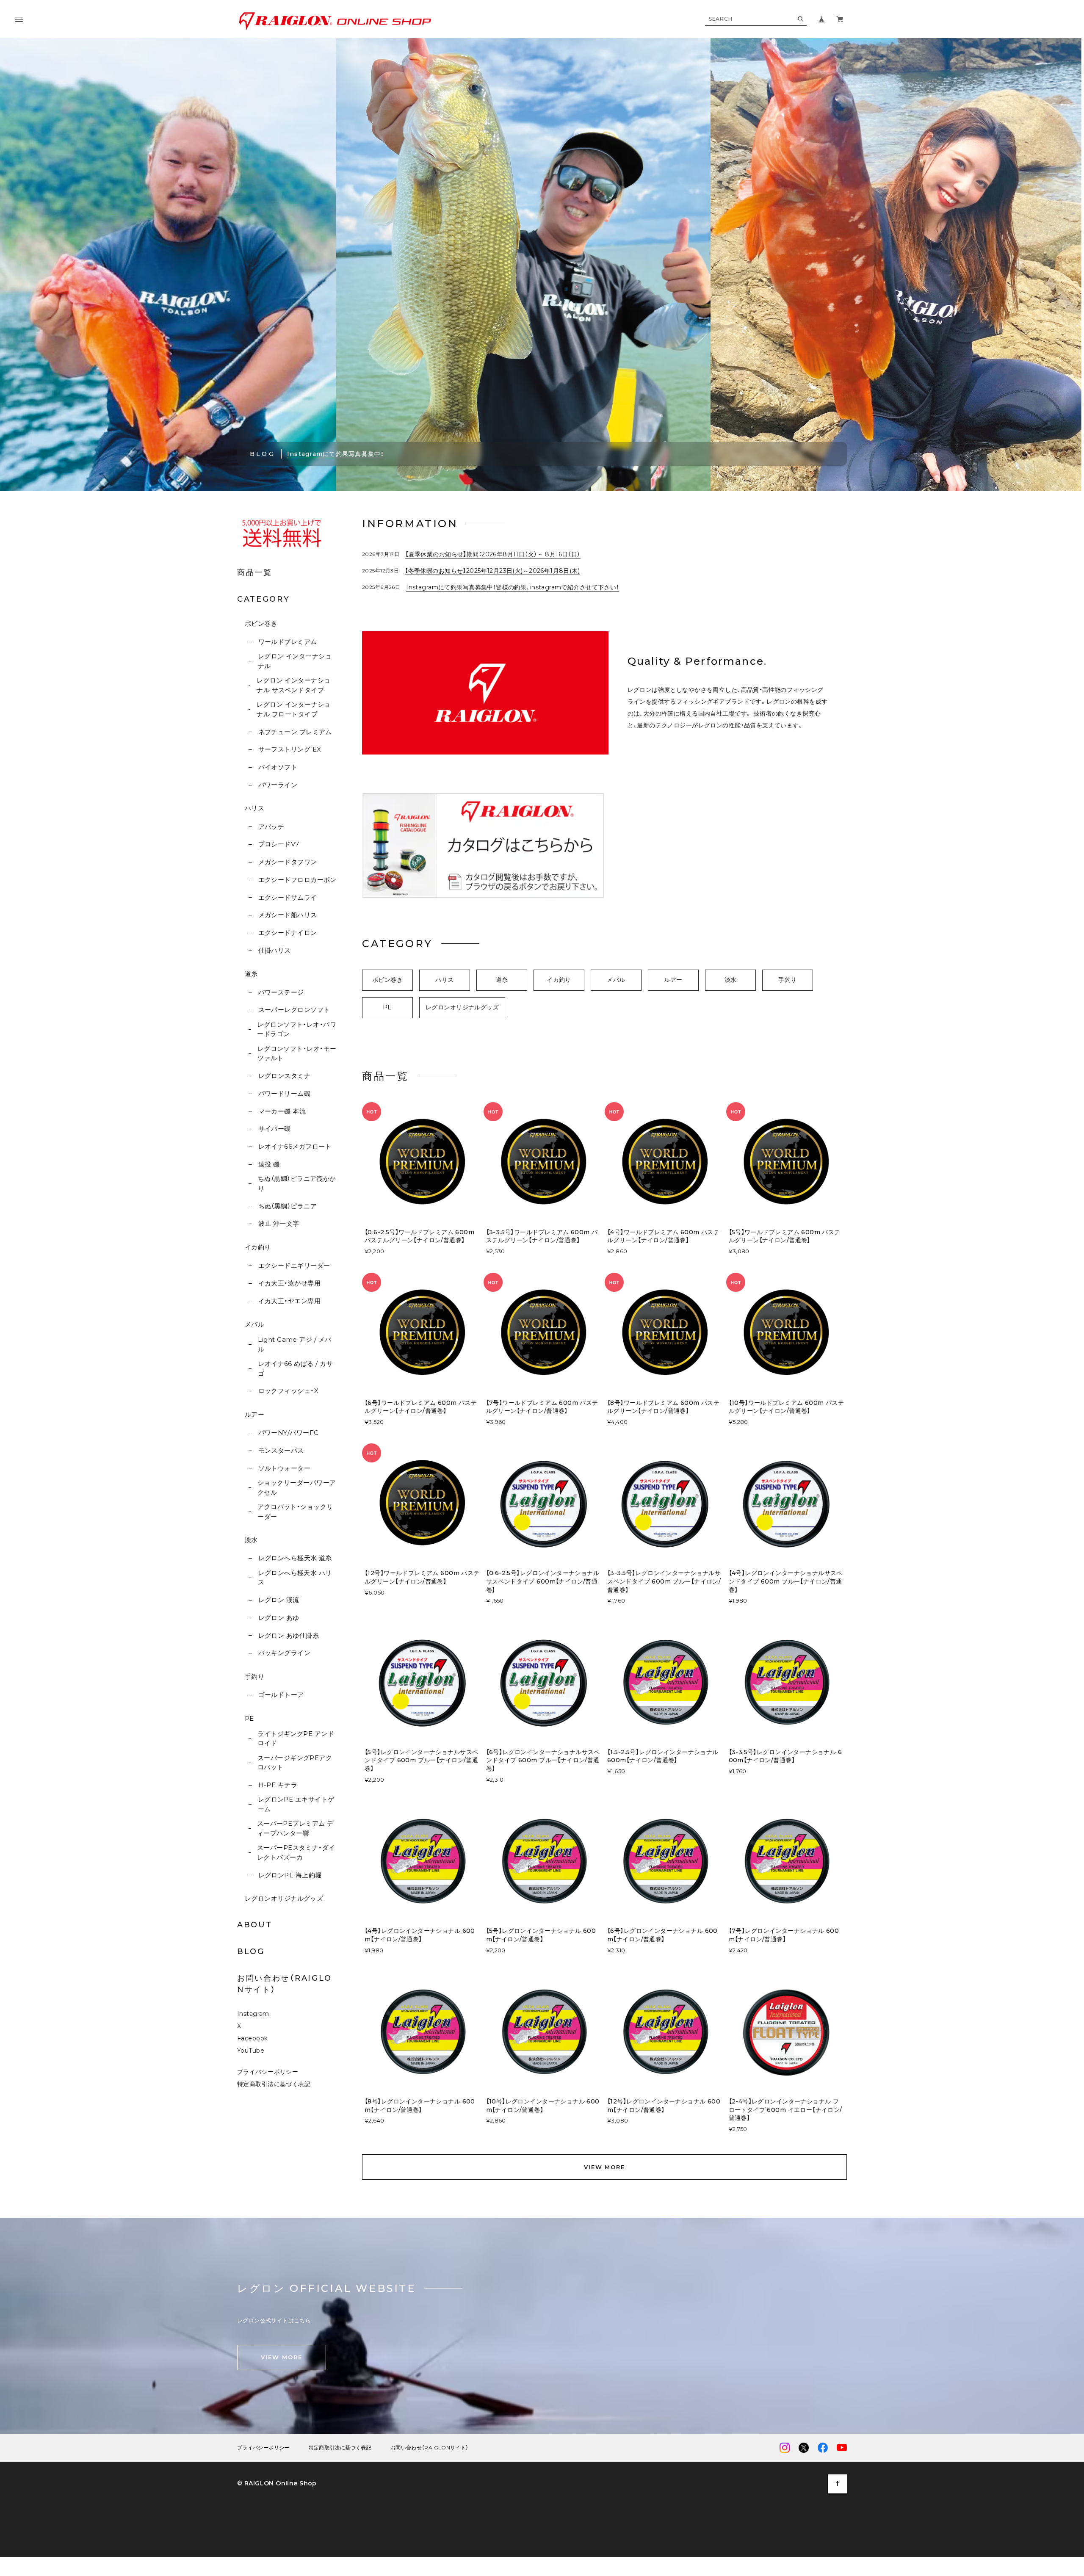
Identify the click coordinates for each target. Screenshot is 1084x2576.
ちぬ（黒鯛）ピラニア (288, 1206)
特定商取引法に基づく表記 (274, 2084)
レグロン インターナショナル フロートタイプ (293, 709)
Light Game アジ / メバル (295, 1344)
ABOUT (255, 1925)
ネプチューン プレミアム (295, 732)
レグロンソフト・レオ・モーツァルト (297, 1053)
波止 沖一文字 (279, 1223)
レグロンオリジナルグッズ (284, 1898)
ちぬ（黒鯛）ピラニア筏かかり (297, 1183)
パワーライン (278, 785)
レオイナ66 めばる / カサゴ (295, 1368)
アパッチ (271, 827)
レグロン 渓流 (279, 1600)
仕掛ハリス (275, 950)
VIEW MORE (605, 2167)
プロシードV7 (279, 844)
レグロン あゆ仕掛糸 (289, 1635)
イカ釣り (258, 1247)
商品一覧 (255, 572)
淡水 (251, 1540)
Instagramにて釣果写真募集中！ (336, 454)
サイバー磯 (275, 1129)
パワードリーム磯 (284, 1093)
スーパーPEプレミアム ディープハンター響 (295, 1828)
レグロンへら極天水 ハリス (295, 1578)
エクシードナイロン (288, 933)
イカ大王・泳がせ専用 (289, 1283)
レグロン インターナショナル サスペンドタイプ (293, 685)
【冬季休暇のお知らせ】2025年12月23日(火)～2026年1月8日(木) (492, 571)
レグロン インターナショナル (295, 661)
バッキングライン (284, 1653)
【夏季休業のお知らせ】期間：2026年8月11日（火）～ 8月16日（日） (493, 554)
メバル (254, 1324)
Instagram (253, 2014)
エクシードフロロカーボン (297, 880)
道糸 (251, 974)
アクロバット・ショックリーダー (295, 1512)
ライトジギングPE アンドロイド (296, 1739)
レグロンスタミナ (284, 1076)
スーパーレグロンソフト (294, 1010)
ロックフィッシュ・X (288, 1391)
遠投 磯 (269, 1164)
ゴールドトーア (281, 1695)
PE (249, 1718)
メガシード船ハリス (288, 915)
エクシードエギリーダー (294, 1265)
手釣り (254, 1676)
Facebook (252, 2038)
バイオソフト (278, 767)
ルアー (254, 1414)
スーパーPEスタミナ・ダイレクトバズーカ (296, 1852)
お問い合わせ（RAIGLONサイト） (429, 2448)
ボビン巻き (261, 623)
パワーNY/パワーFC (288, 1433)
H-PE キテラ (278, 1785)
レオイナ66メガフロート (295, 1146)
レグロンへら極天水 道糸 (295, 1558)
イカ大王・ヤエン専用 (289, 1301)
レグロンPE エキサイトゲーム (296, 1804)
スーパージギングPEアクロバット (295, 1763)
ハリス (254, 808)
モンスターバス (281, 1450)
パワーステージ (281, 992)
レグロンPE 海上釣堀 (290, 1875)
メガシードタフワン (288, 862)
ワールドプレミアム (288, 642)
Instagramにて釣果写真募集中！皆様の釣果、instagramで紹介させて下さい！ (512, 587)
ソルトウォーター (284, 1468)
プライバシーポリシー (268, 2072)
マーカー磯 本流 (282, 1111)
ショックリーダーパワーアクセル (297, 1487)
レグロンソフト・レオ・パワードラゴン (297, 1029)
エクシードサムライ (288, 897)
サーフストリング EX (290, 749)
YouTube (251, 2051)
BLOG (251, 1951)
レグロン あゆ (279, 1618)
